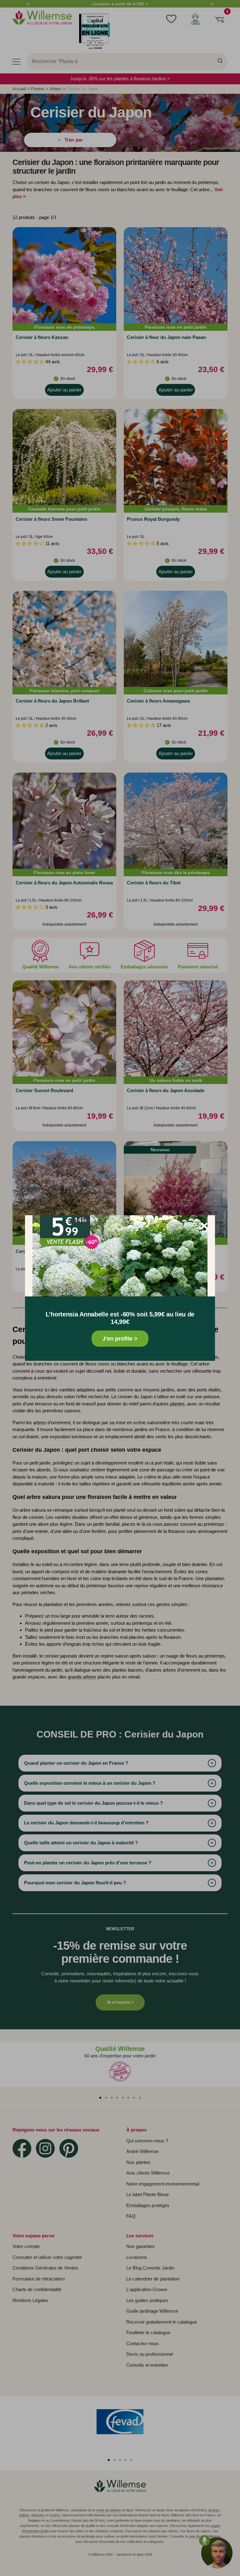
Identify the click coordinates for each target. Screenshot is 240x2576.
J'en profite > (120, 1339)
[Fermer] (204, 1226)
